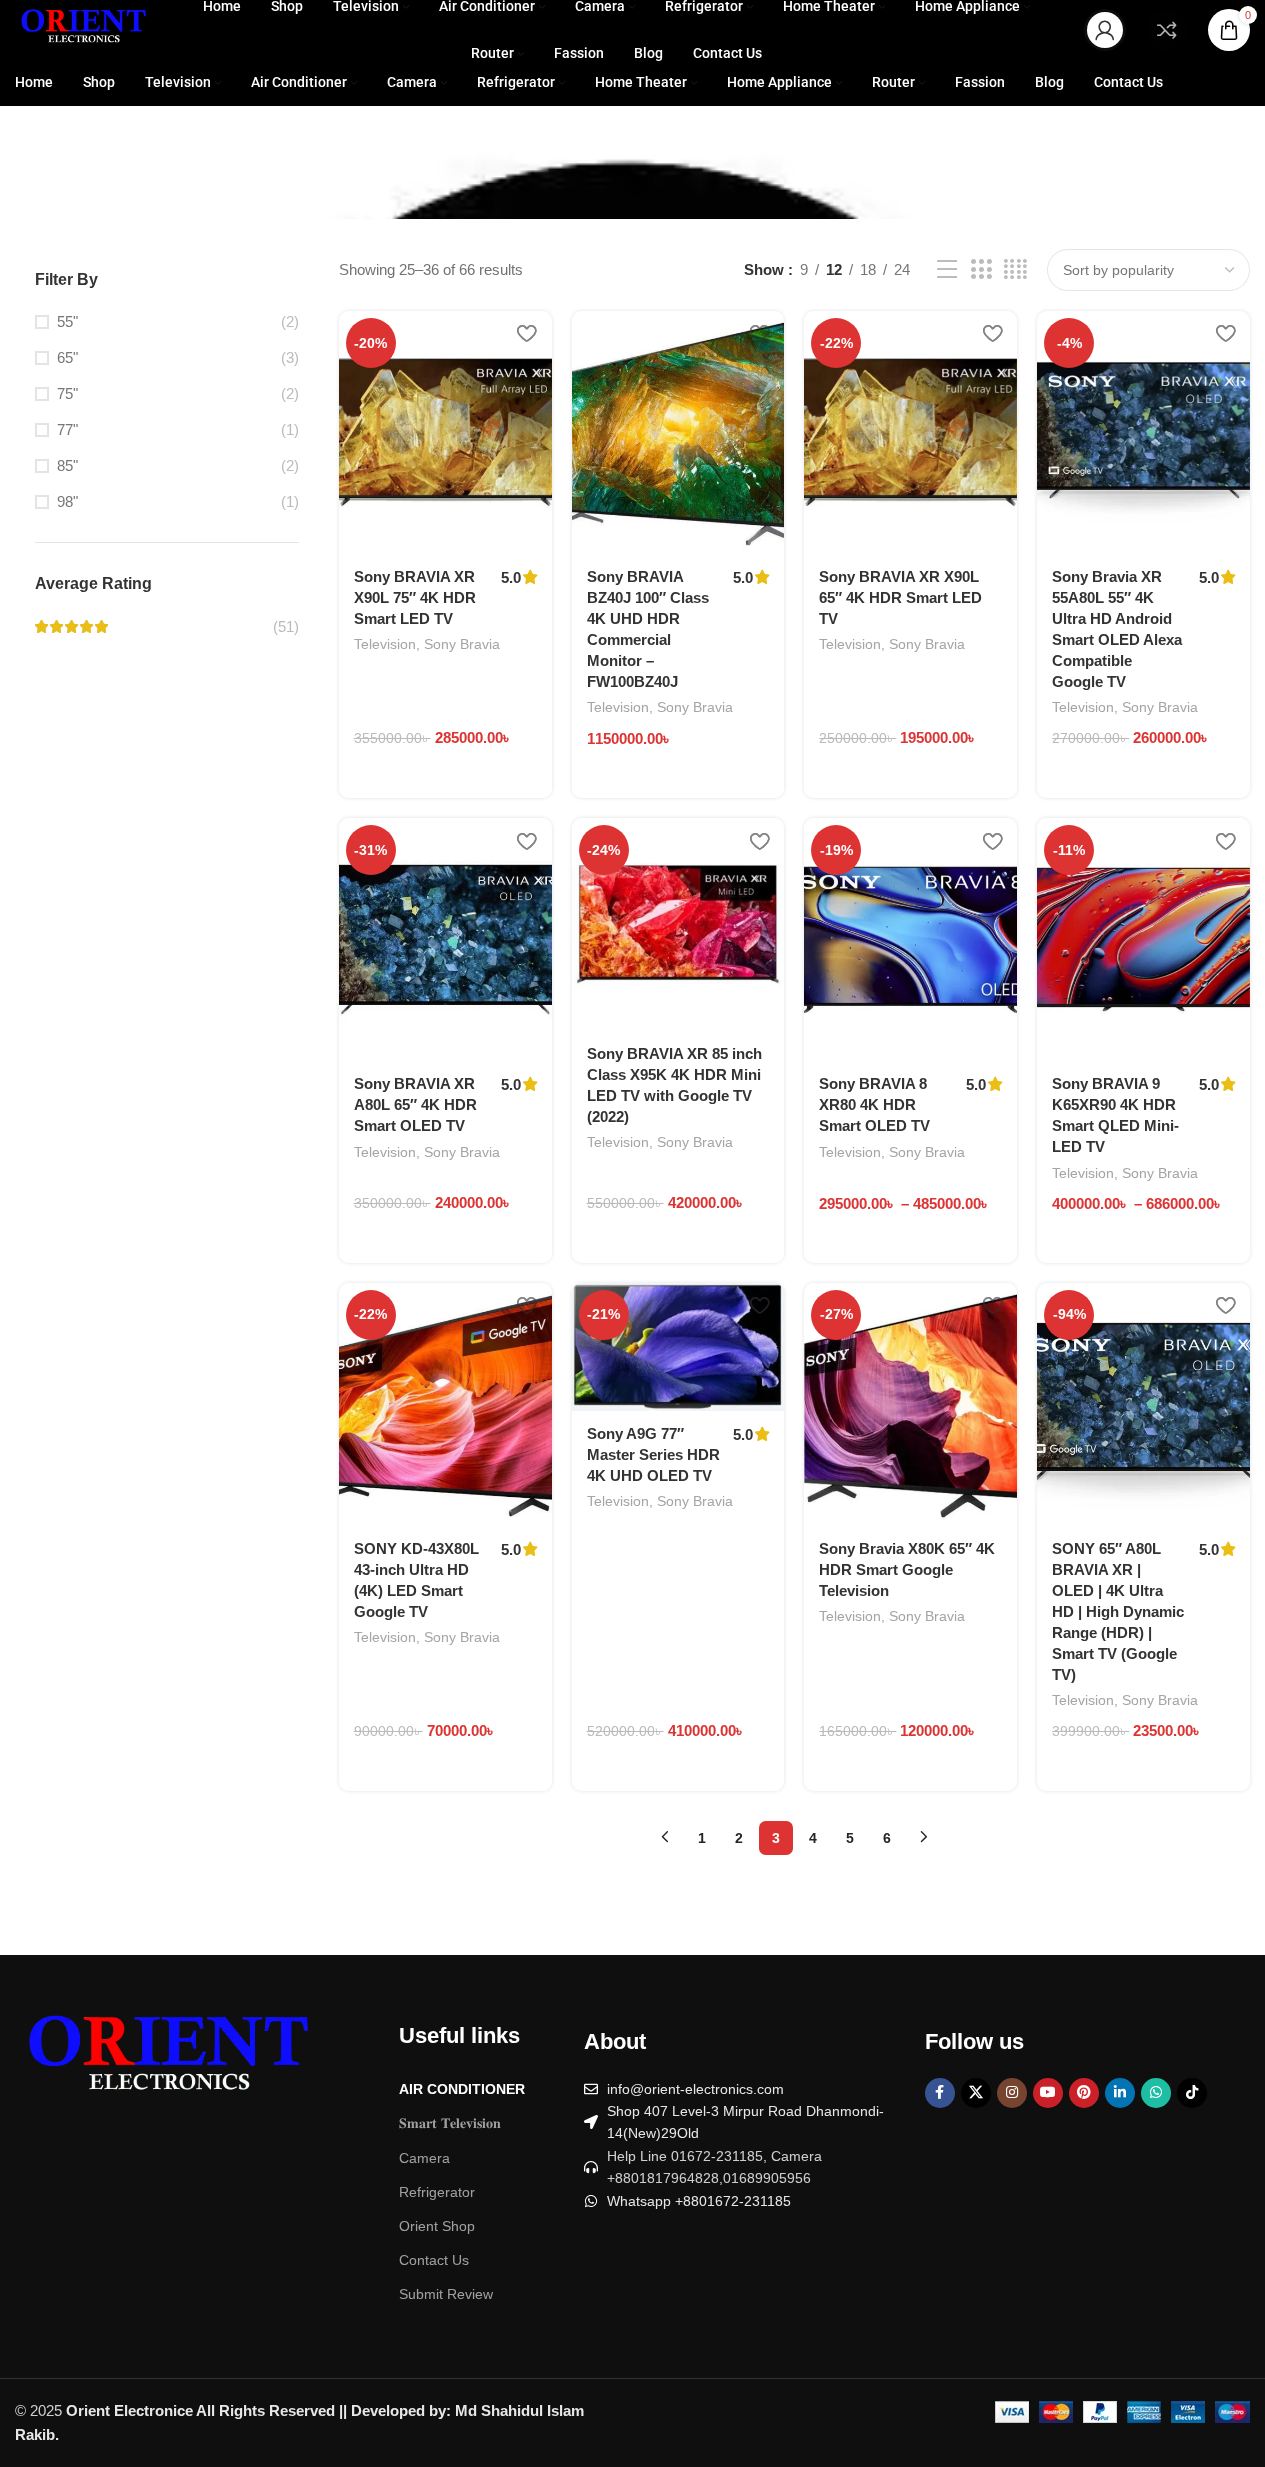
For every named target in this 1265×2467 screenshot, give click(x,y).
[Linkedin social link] (1120, 2093)
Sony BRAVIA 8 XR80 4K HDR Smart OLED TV (874, 1104)
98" (67, 501)
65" (67, 357)
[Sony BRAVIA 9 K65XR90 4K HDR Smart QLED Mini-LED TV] (1143, 939)
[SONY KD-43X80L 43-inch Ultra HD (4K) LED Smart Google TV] (445, 1404)
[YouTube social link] (1048, 2093)
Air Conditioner (462, 2089)
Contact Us (434, 2260)
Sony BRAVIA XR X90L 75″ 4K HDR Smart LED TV (415, 597)
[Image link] (165, 2060)
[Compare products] (1167, 30)
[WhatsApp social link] (1156, 2093)
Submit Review (446, 2294)
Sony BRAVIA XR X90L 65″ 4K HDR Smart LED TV (900, 597)
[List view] (947, 269)
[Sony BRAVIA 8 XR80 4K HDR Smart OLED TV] (910, 939)
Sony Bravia (462, 644)
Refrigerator (437, 2192)
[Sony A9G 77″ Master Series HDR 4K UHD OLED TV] (678, 1347)
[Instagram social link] (1012, 2093)
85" (67, 465)
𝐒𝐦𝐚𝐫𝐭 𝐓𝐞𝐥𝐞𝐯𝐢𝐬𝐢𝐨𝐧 (450, 2123)
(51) (286, 626)
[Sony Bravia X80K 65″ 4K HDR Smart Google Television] (910, 1404)
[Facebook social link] (940, 2093)
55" (67, 321)
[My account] (1105, 30)
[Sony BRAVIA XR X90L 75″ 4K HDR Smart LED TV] (445, 432)
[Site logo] (82, 28)
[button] (407, 794)
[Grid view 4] (1015, 269)
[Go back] (40, 173)
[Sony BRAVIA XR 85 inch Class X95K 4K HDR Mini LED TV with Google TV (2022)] (678, 924)
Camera (424, 2158)
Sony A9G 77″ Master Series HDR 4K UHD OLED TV (653, 1454)
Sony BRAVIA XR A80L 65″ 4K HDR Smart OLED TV (415, 1104)
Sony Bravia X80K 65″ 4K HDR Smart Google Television (907, 1569)
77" (67, 429)
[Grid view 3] (981, 269)
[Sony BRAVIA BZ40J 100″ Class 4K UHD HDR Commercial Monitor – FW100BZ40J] (678, 432)
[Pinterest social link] (1084, 2093)
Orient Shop (437, 2226)
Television (385, 644)
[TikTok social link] (1192, 2093)
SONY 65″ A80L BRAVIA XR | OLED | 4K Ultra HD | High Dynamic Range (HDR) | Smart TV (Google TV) (1118, 1611)
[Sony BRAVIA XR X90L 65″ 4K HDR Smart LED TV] (910, 432)
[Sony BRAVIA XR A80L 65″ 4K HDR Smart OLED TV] (445, 939)
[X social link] (976, 2093)
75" (67, 393)
